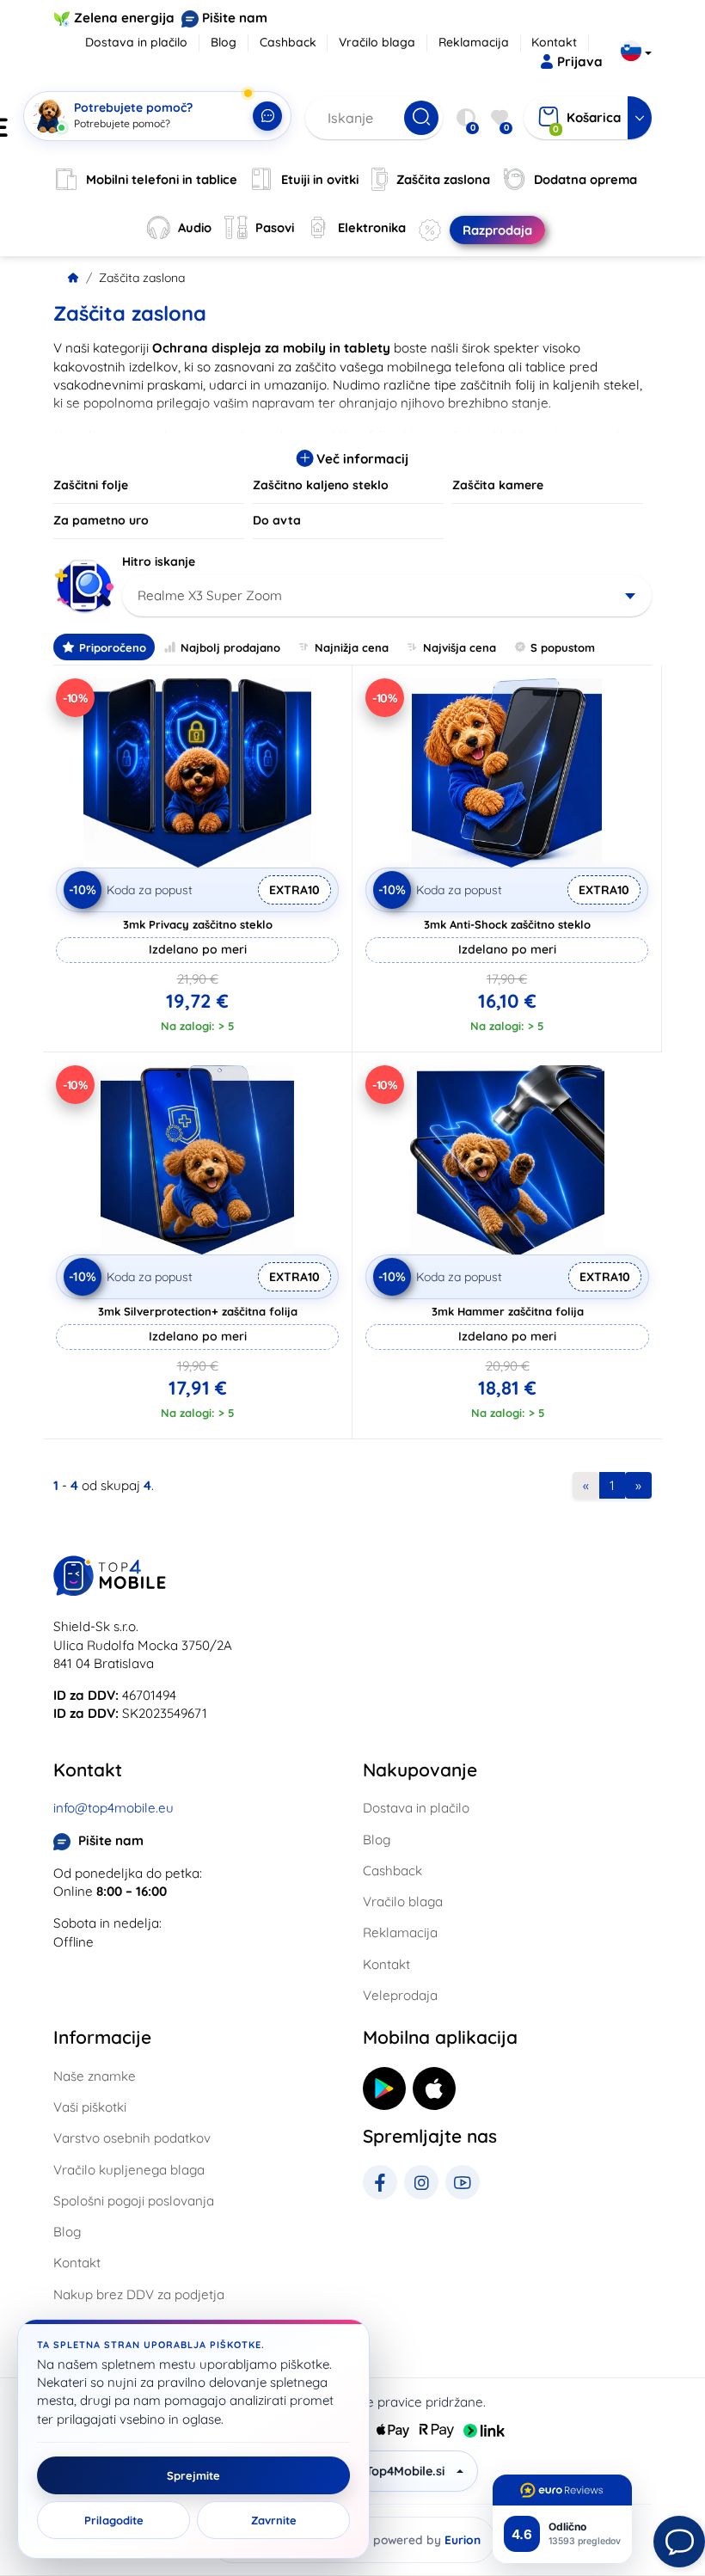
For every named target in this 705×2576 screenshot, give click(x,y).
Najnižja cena (352, 647)
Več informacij (361, 459)
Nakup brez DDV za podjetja (139, 2294)
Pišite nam (235, 18)
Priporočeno (113, 647)
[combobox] (387, 596)
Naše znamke (95, 2076)
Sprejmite (193, 2475)
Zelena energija (124, 18)
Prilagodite (114, 2520)
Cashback (288, 42)
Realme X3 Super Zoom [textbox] (210, 595)
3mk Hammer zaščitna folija (508, 1311)
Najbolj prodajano (230, 647)
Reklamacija (474, 42)
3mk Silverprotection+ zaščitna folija (198, 1311)
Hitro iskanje (159, 561)
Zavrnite (274, 2520)
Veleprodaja (400, 1995)
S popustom (563, 647)
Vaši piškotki (90, 2107)
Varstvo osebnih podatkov (132, 2138)
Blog (224, 42)
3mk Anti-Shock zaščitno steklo (507, 924)
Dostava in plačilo (136, 42)
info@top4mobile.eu (113, 1808)
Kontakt (554, 42)
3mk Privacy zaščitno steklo (198, 924)
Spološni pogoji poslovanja (134, 2201)
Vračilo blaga (377, 42)
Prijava (580, 61)
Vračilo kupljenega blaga (129, 2170)
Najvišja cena (460, 647)
